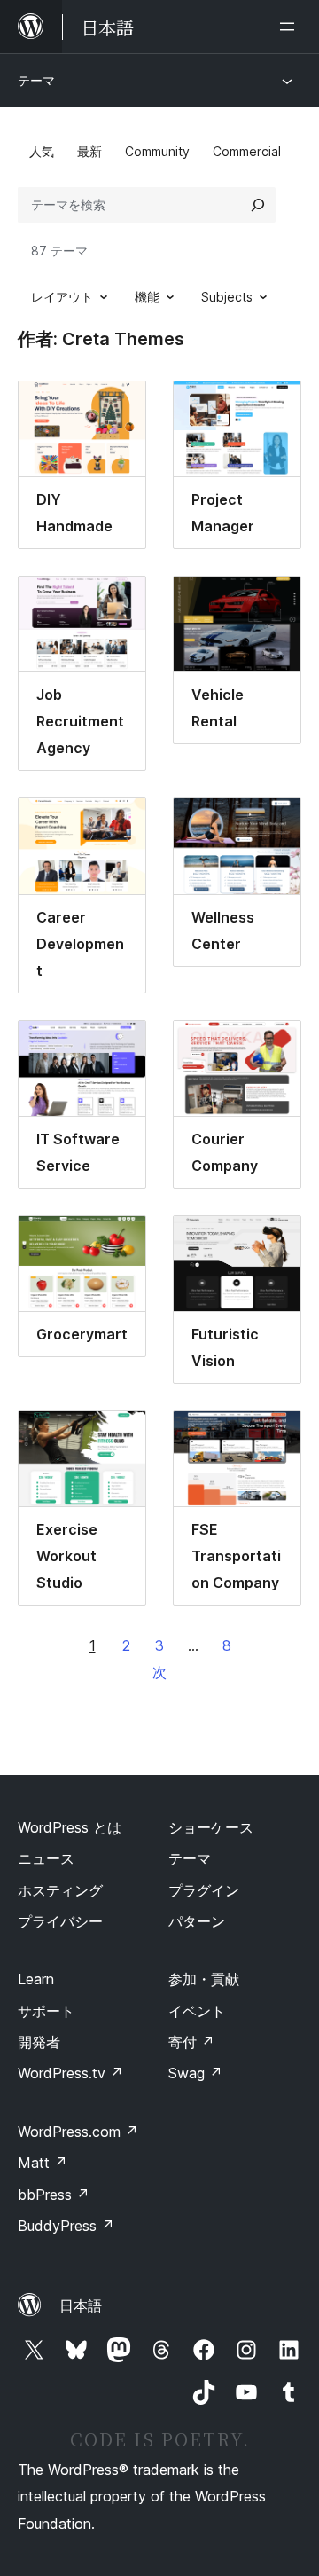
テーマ (36, 80)
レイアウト (62, 297)
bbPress (54, 2195)
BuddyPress (66, 2226)
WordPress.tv (70, 2073)
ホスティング (60, 1890)
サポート (46, 2011)
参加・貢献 (204, 1979)
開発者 (39, 2042)
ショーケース (211, 1827)
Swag (195, 2073)
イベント (197, 2011)
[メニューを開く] (291, 27)
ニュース (46, 1858)
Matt (43, 2163)
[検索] (258, 205)
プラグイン (204, 1890)
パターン (197, 1921)
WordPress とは (70, 1827)
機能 (147, 297)
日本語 (81, 2305)
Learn (36, 1979)
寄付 (191, 2042)
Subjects (227, 297)
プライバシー (60, 1921)
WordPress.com (78, 2132)
